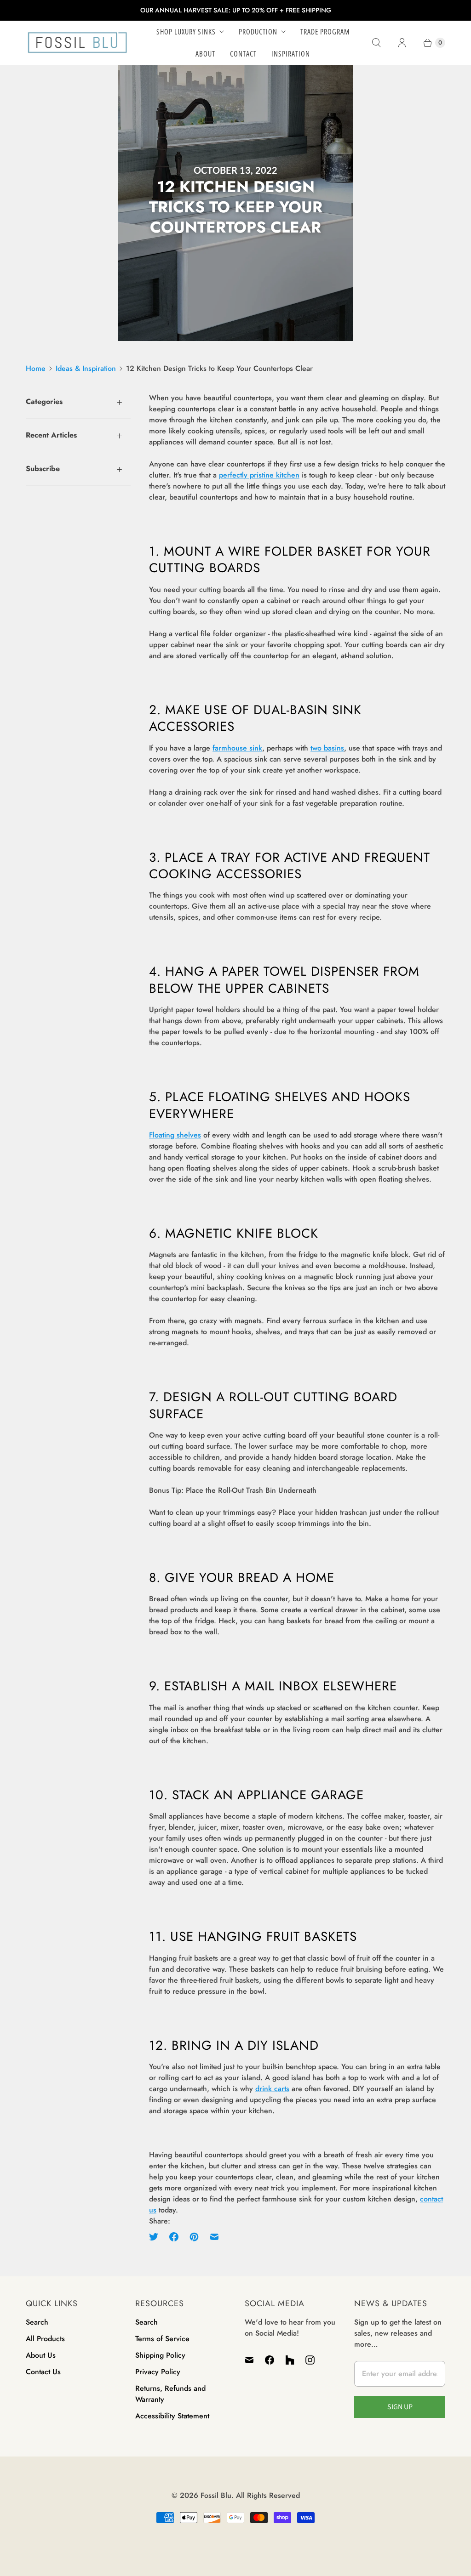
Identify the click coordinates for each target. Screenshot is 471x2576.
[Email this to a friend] (214, 2237)
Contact (243, 54)
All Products (45, 2339)
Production (258, 32)
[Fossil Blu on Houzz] (290, 2360)
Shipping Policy (160, 2355)
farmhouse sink (237, 748)
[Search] (376, 43)
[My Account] (402, 43)
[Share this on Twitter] (156, 2237)
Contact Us (43, 2372)
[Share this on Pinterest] (194, 2237)
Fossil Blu (216, 2495)
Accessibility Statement (172, 2416)
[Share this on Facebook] (174, 2237)
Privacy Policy (158, 2372)
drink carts (272, 2089)
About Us (41, 2355)
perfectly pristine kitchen (259, 475)
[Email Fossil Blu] (252, 2360)
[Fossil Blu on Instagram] (310, 2360)
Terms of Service (162, 2339)
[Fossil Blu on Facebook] (270, 2360)
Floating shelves (175, 1135)
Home (36, 368)
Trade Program (325, 32)
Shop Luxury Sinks (186, 32)
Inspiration (291, 54)
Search (37, 2322)
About (205, 54)
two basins (327, 748)
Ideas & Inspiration (86, 368)
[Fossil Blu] (78, 43)
